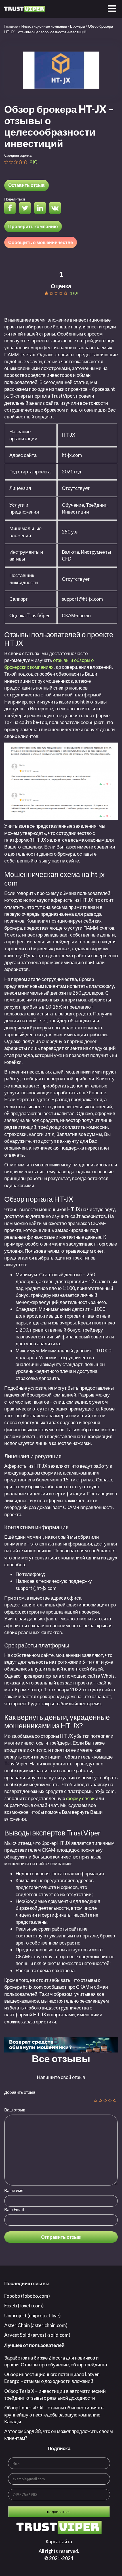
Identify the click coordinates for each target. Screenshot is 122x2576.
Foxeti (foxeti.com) (24, 2306)
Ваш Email (14, 2209)
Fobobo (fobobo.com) (27, 2296)
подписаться (59, 2511)
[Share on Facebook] (11, 209)
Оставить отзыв (27, 185)
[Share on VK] (56, 209)
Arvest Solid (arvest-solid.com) (37, 2335)
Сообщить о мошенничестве (41, 242)
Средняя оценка (18, 155)
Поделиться (15, 199)
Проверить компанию (33, 226)
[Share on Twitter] (26, 209)
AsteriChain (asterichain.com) (36, 2325)
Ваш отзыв (15, 2110)
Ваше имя (14, 2190)
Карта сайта (59, 2541)
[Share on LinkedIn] (41, 209)
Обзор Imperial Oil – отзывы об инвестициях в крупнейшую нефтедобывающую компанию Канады (54, 2415)
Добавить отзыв (20, 2092)
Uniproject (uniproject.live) (32, 2316)
